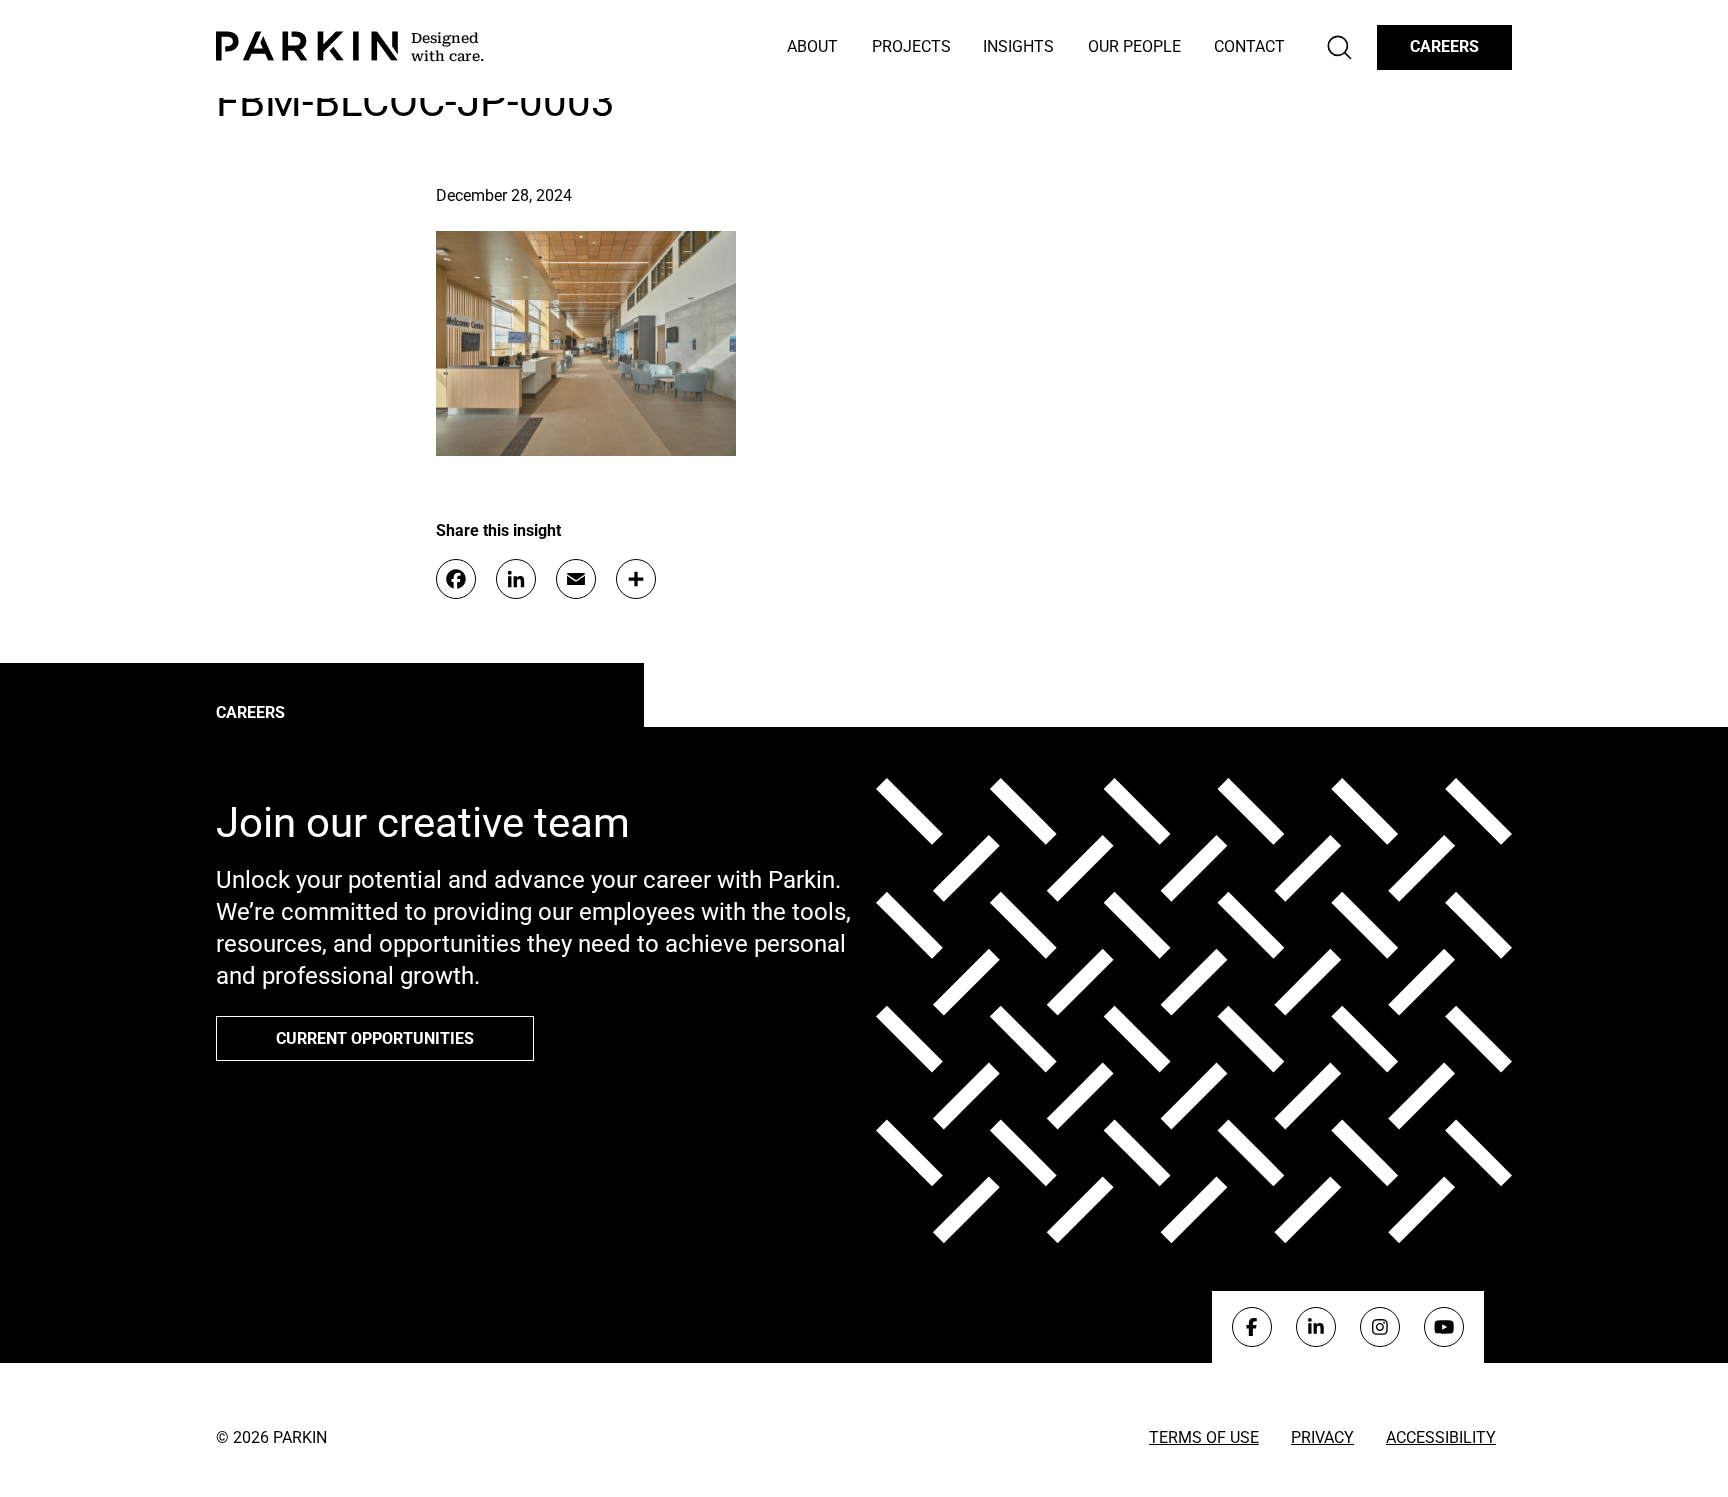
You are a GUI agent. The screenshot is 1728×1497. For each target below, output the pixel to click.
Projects (911, 46)
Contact (1249, 46)
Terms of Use (1204, 1437)
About (812, 46)
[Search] (1339, 47)
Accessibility (1441, 1437)
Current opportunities (375, 1038)
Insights (1018, 46)
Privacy (1322, 1437)
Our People (1134, 46)
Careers (1444, 46)
